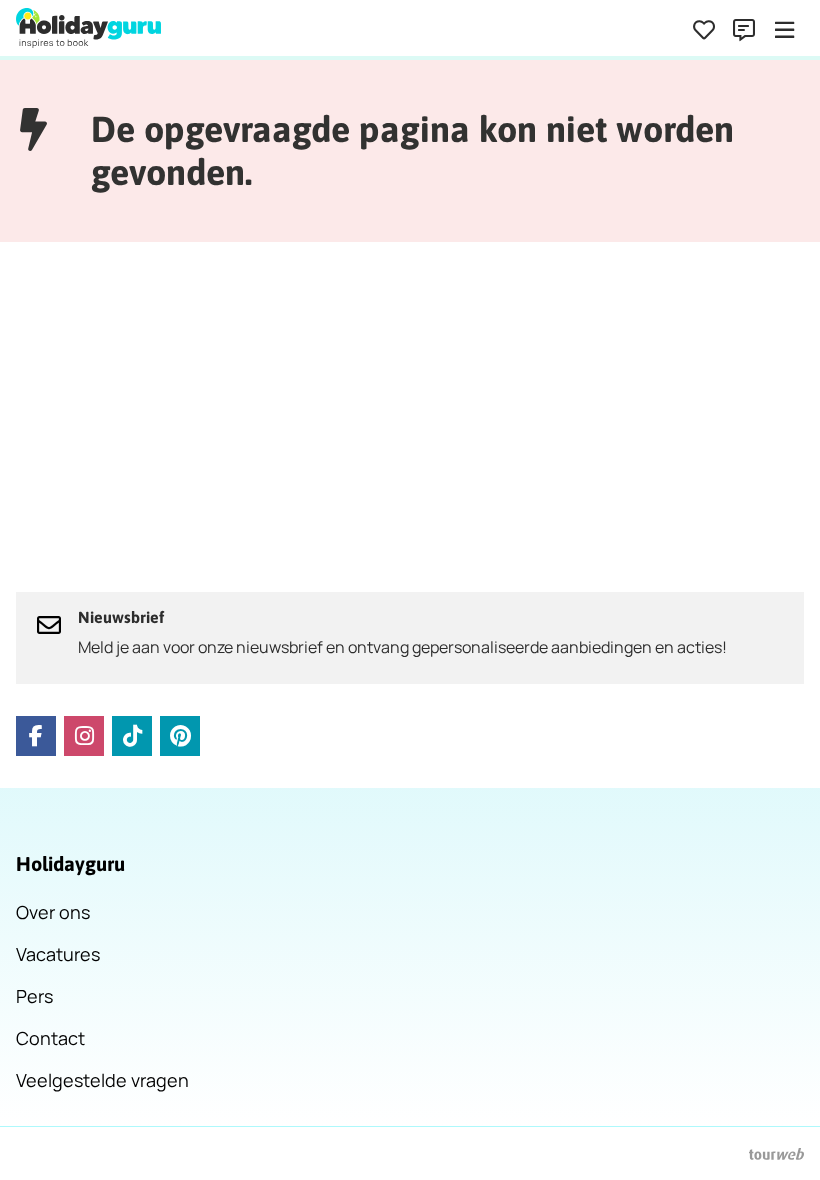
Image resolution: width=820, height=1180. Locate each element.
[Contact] (744, 30)
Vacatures (58, 954)
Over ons (53, 912)
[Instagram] (84, 736)
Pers (34, 996)
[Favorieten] (704, 30)
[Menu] (784, 30)
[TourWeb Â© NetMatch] (776, 1154)
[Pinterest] (180, 736)
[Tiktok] (132, 736)
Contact (50, 1038)
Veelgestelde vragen (102, 1080)
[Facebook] (36, 736)
